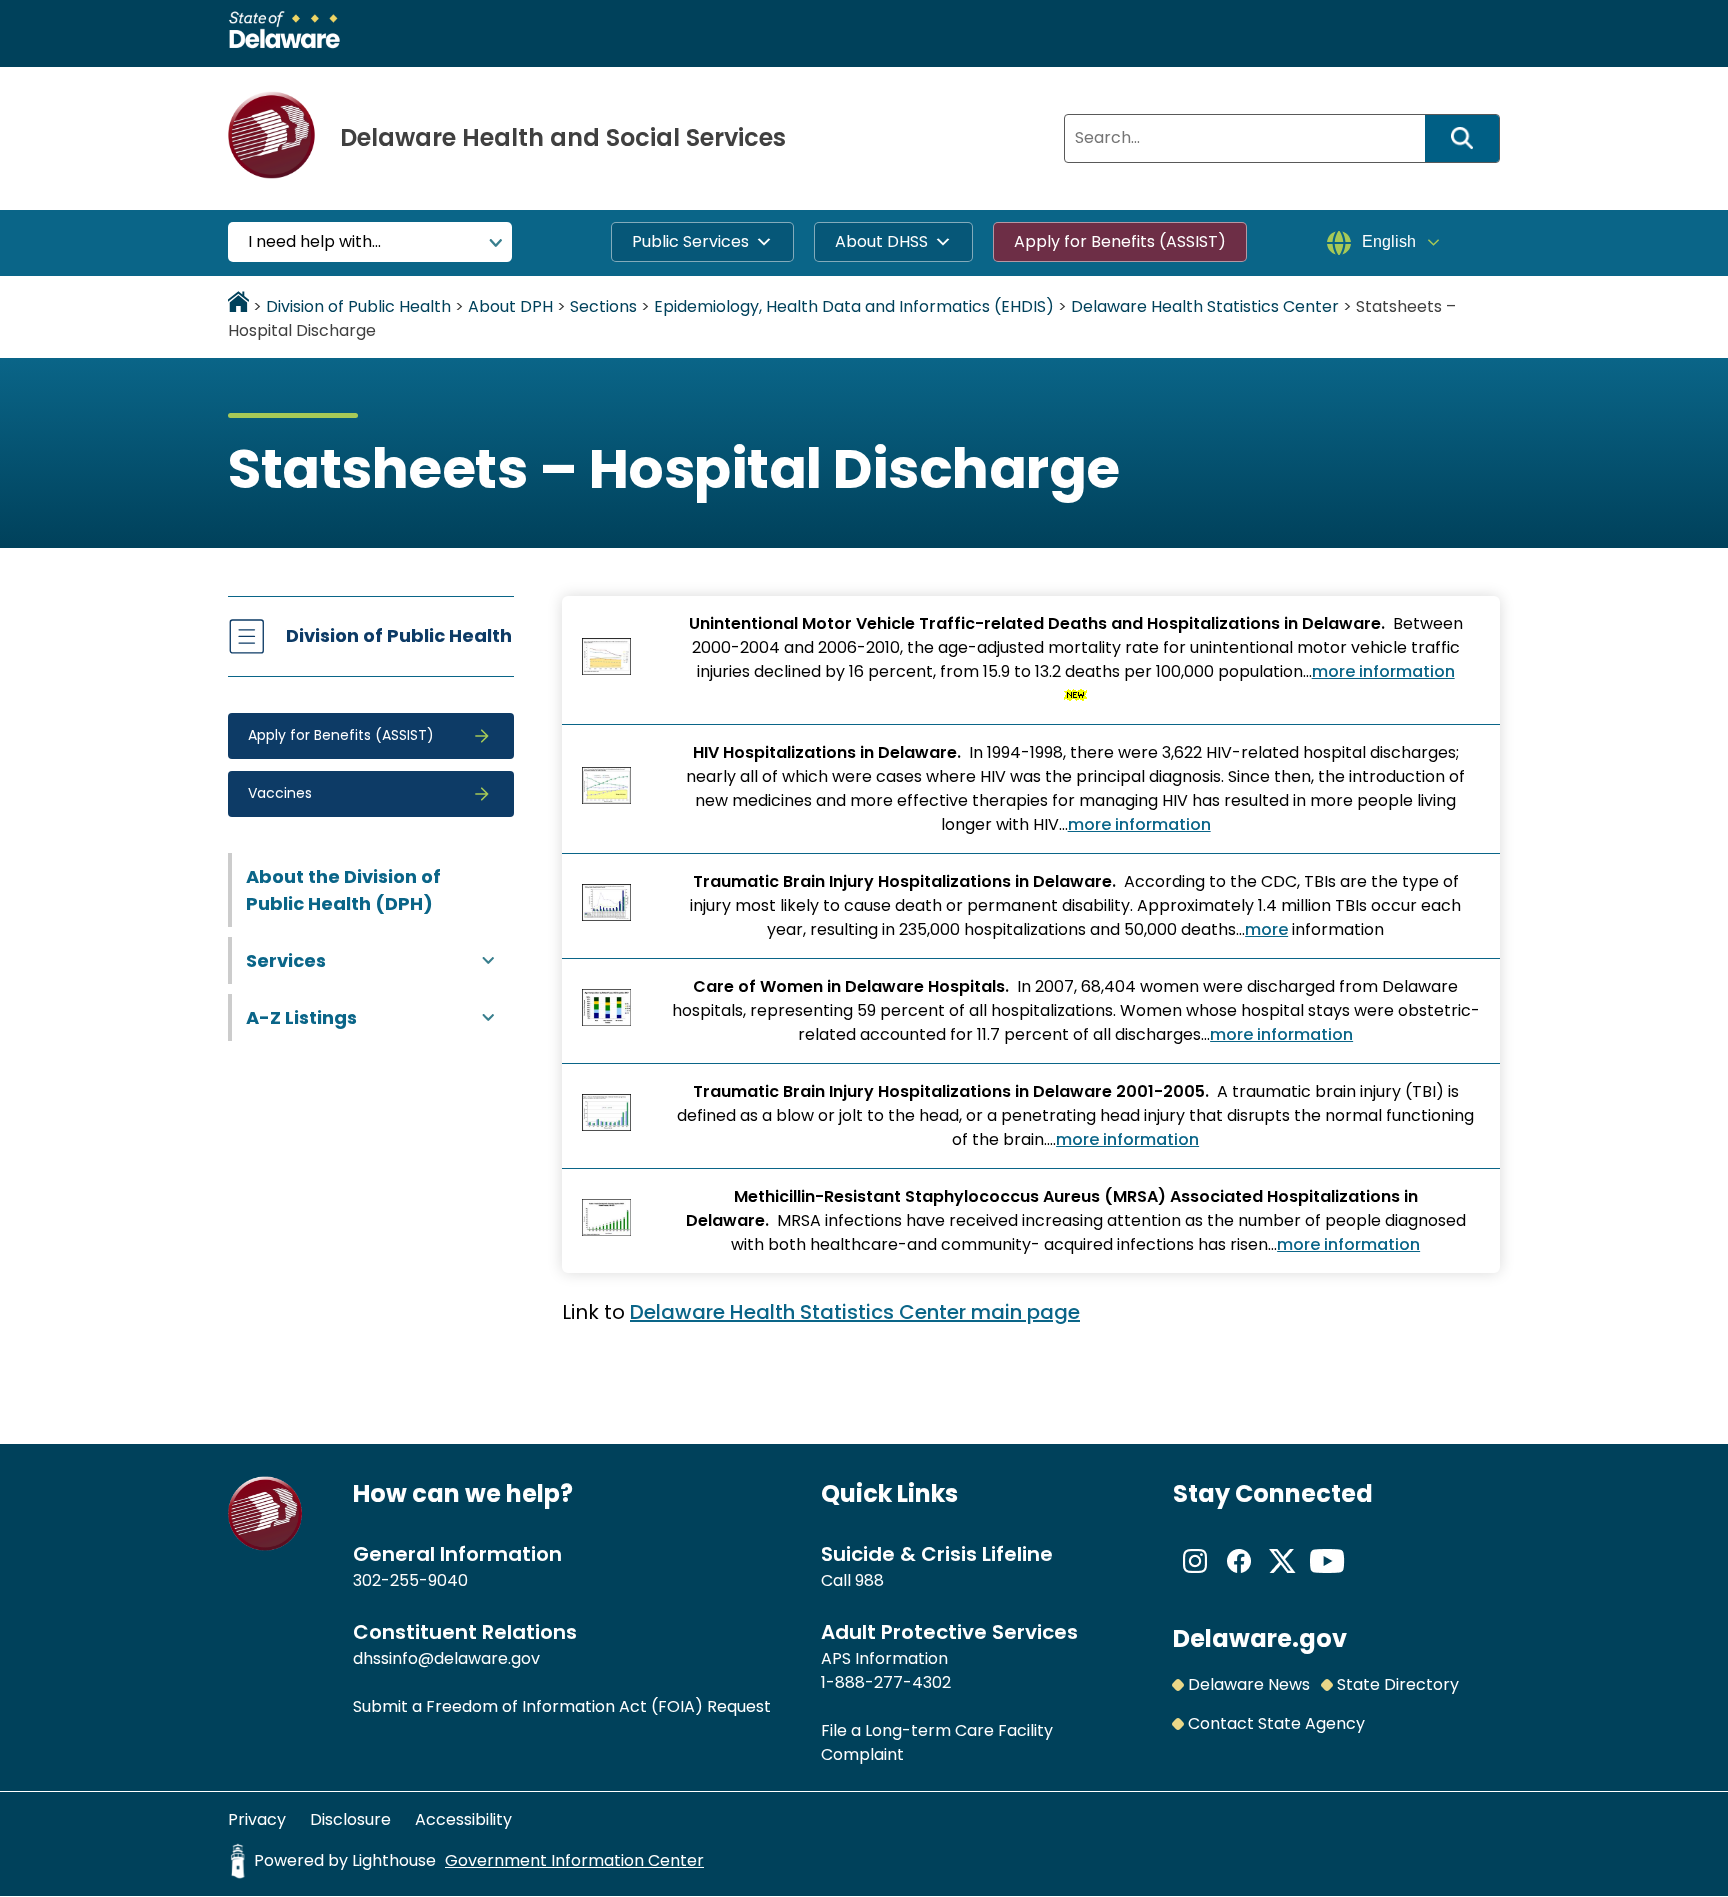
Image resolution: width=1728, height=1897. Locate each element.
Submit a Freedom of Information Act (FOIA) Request (562, 1706)
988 (869, 1580)
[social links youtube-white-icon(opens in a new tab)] (1327, 1577)
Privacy (257, 1819)
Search (1469, 138)
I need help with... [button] (314, 241)
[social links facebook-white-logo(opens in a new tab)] (1239, 1577)
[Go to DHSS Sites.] (238, 306)
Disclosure (350, 1819)
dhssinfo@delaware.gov (446, 1658)
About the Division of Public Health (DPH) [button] (343, 890)
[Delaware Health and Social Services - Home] (265, 1545)
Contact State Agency (1276, 1723)
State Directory (1398, 1684)
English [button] (1389, 241)
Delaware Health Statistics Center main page (855, 1312)
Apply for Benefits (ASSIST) (1120, 241)
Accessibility (463, 1819)
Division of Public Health (399, 635)
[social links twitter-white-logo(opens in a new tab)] (1283, 1577)
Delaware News (1249, 1684)
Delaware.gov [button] (1260, 1638)
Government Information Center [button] (574, 1860)
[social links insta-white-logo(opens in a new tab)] (1195, 1577)
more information (1383, 671)
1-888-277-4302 (886, 1682)
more (1266, 929)
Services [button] (286, 960)
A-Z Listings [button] (301, 1017)
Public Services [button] (690, 241)
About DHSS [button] (881, 241)
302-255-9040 (410, 1580)
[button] (371, 736)
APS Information (884, 1658)
